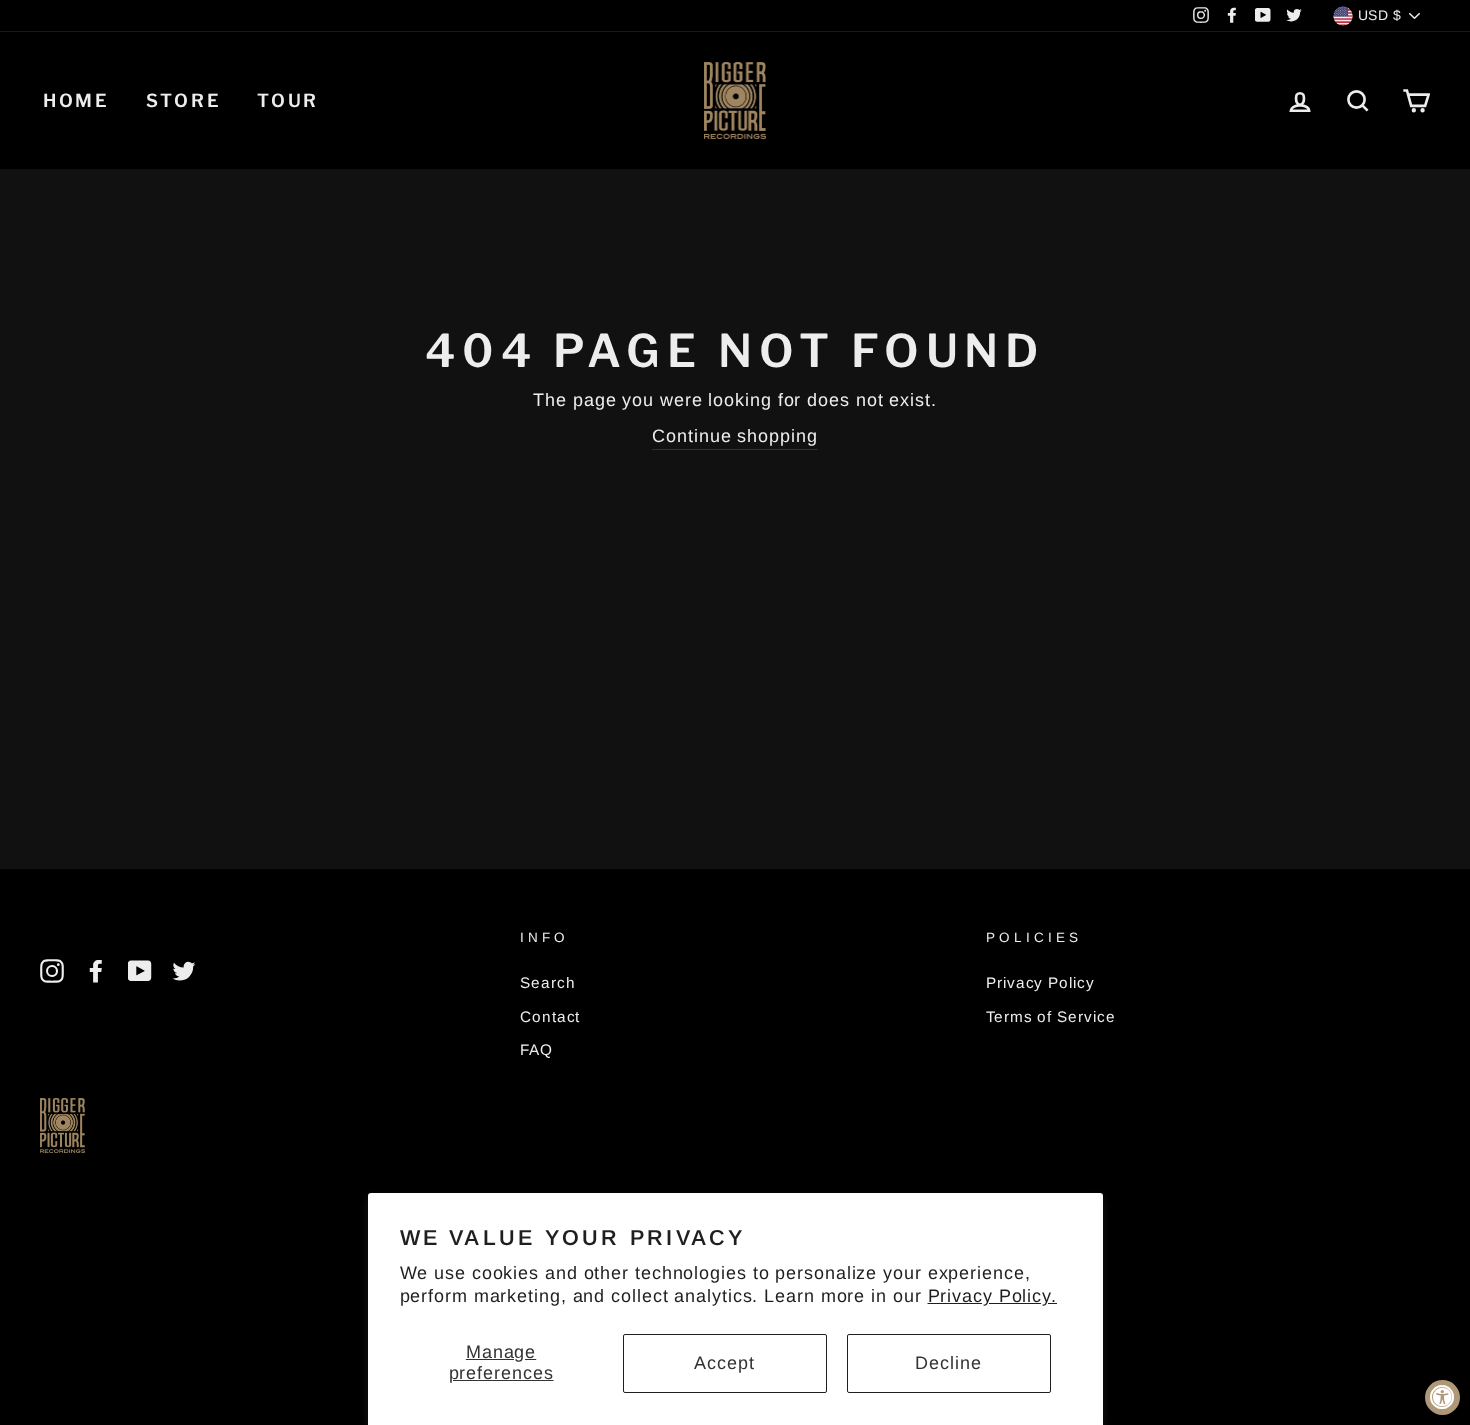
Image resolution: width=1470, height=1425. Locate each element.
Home (76, 100)
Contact (550, 1016)
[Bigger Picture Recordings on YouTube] (140, 971)
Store (184, 100)
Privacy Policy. (993, 1296)
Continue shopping (734, 436)
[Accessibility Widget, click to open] (1442, 1397)
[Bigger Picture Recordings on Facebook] (96, 971)
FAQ (536, 1049)
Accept (724, 1363)
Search (547, 982)
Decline (948, 1363)
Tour (288, 100)
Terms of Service (1050, 1016)
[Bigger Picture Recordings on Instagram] (52, 971)
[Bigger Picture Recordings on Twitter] (184, 971)
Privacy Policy (1040, 982)
